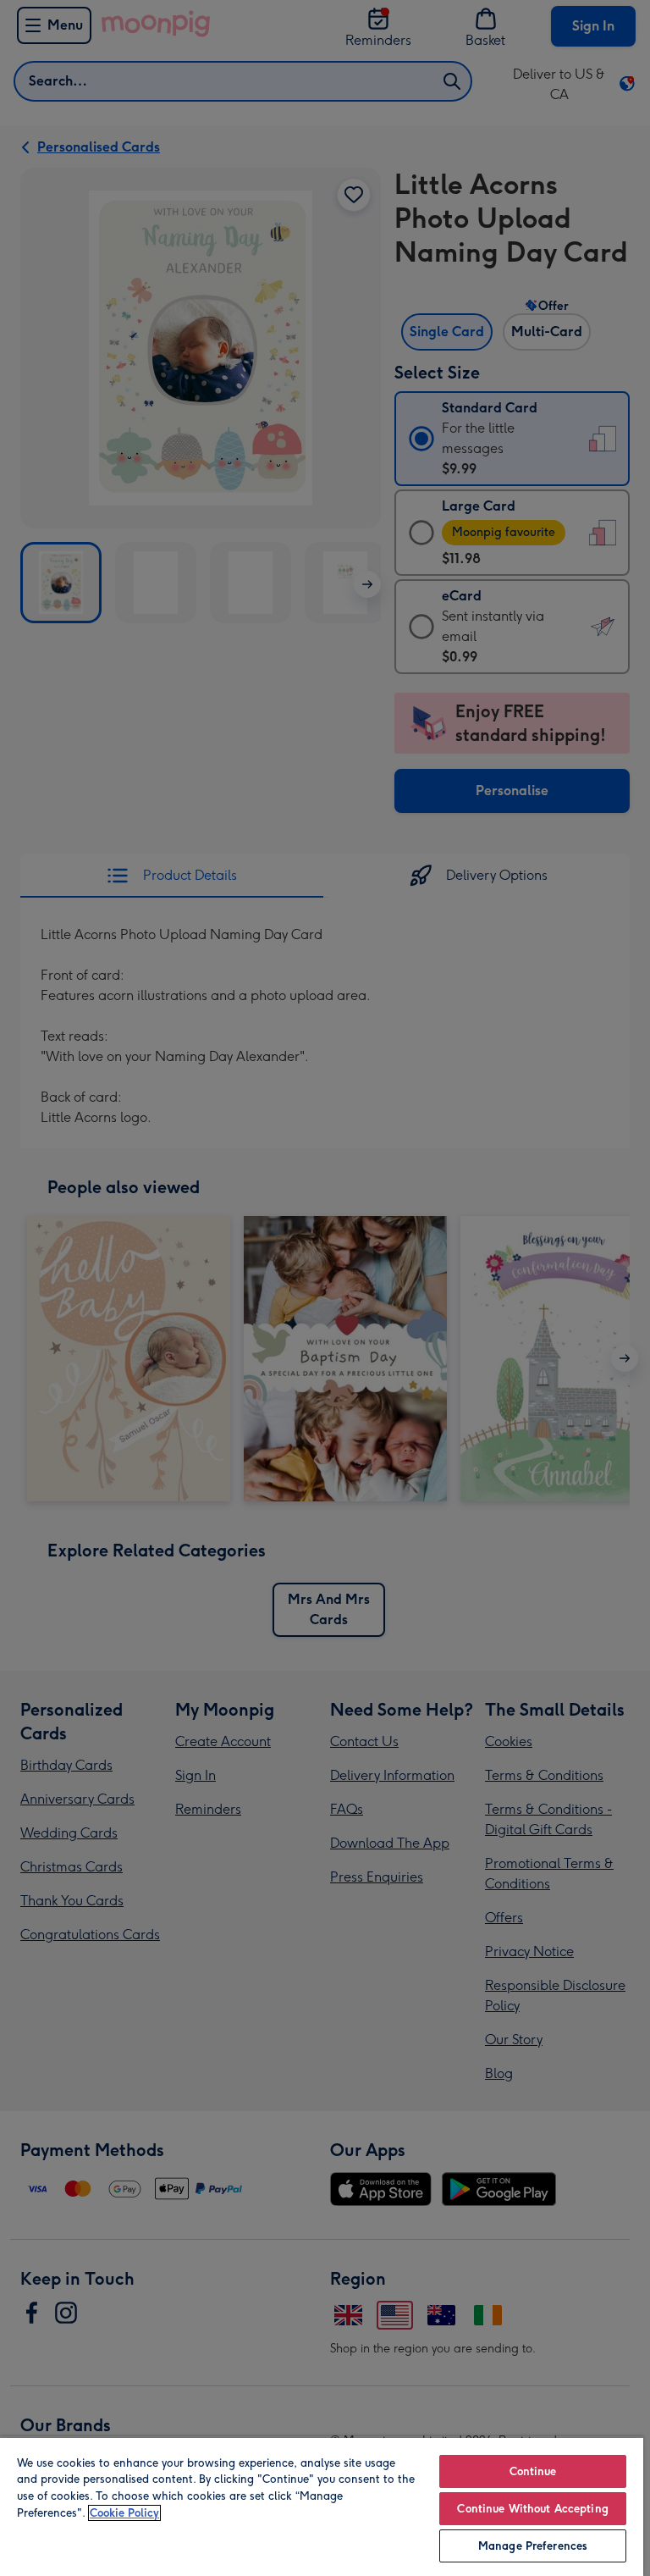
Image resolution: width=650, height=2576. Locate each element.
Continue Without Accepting (532, 2509)
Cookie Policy (124, 2513)
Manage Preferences (533, 2546)
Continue (533, 2471)
